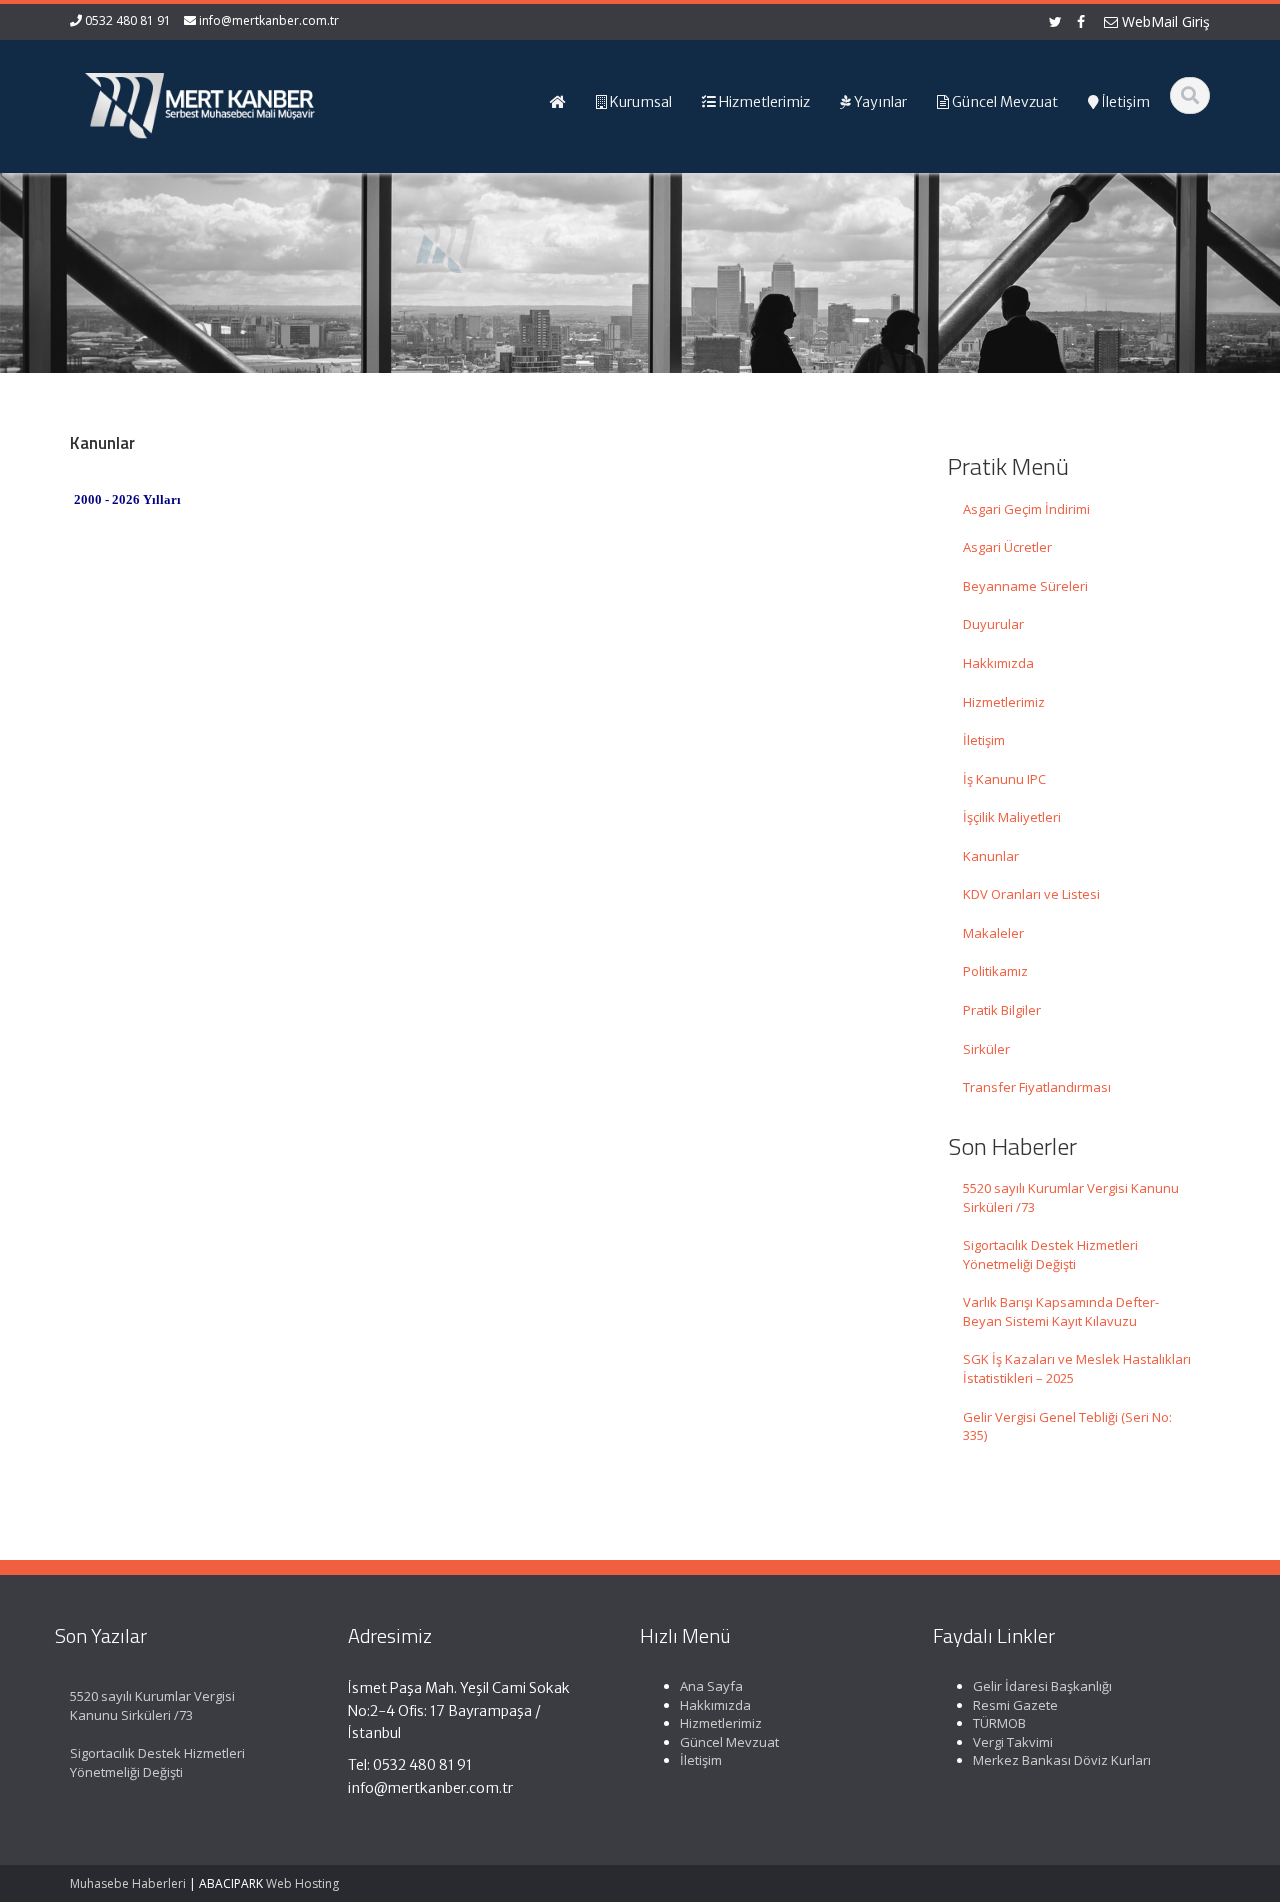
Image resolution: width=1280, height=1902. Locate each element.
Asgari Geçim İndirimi (1026, 509)
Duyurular (993, 624)
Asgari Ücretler (1007, 547)
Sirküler (986, 1049)
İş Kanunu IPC (1004, 779)
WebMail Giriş (1164, 21)
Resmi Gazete (1015, 1705)
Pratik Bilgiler (1002, 1010)
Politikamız (995, 971)
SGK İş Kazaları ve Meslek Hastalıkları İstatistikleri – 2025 (1077, 1368)
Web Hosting (302, 1883)
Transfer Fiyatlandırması (1037, 1087)
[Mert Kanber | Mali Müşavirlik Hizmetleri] (201, 100)
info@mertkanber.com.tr (269, 20)
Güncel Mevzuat (729, 1742)
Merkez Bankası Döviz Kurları (1062, 1760)
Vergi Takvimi (1013, 1742)
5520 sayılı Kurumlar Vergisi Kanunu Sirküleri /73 (1071, 1197)
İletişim (984, 740)
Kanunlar (991, 856)
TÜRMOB (999, 1723)
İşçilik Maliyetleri (1012, 817)
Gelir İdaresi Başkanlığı (1042, 1686)
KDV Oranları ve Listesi (1031, 894)
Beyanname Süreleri (1025, 586)
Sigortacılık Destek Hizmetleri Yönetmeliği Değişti (1050, 1254)
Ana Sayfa (711, 1686)
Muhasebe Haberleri (128, 1883)
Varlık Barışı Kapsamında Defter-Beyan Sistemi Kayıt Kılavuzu (1061, 1311)
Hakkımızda (998, 663)
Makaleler (993, 933)
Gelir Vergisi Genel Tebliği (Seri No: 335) (1067, 1426)
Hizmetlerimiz (1004, 702)
